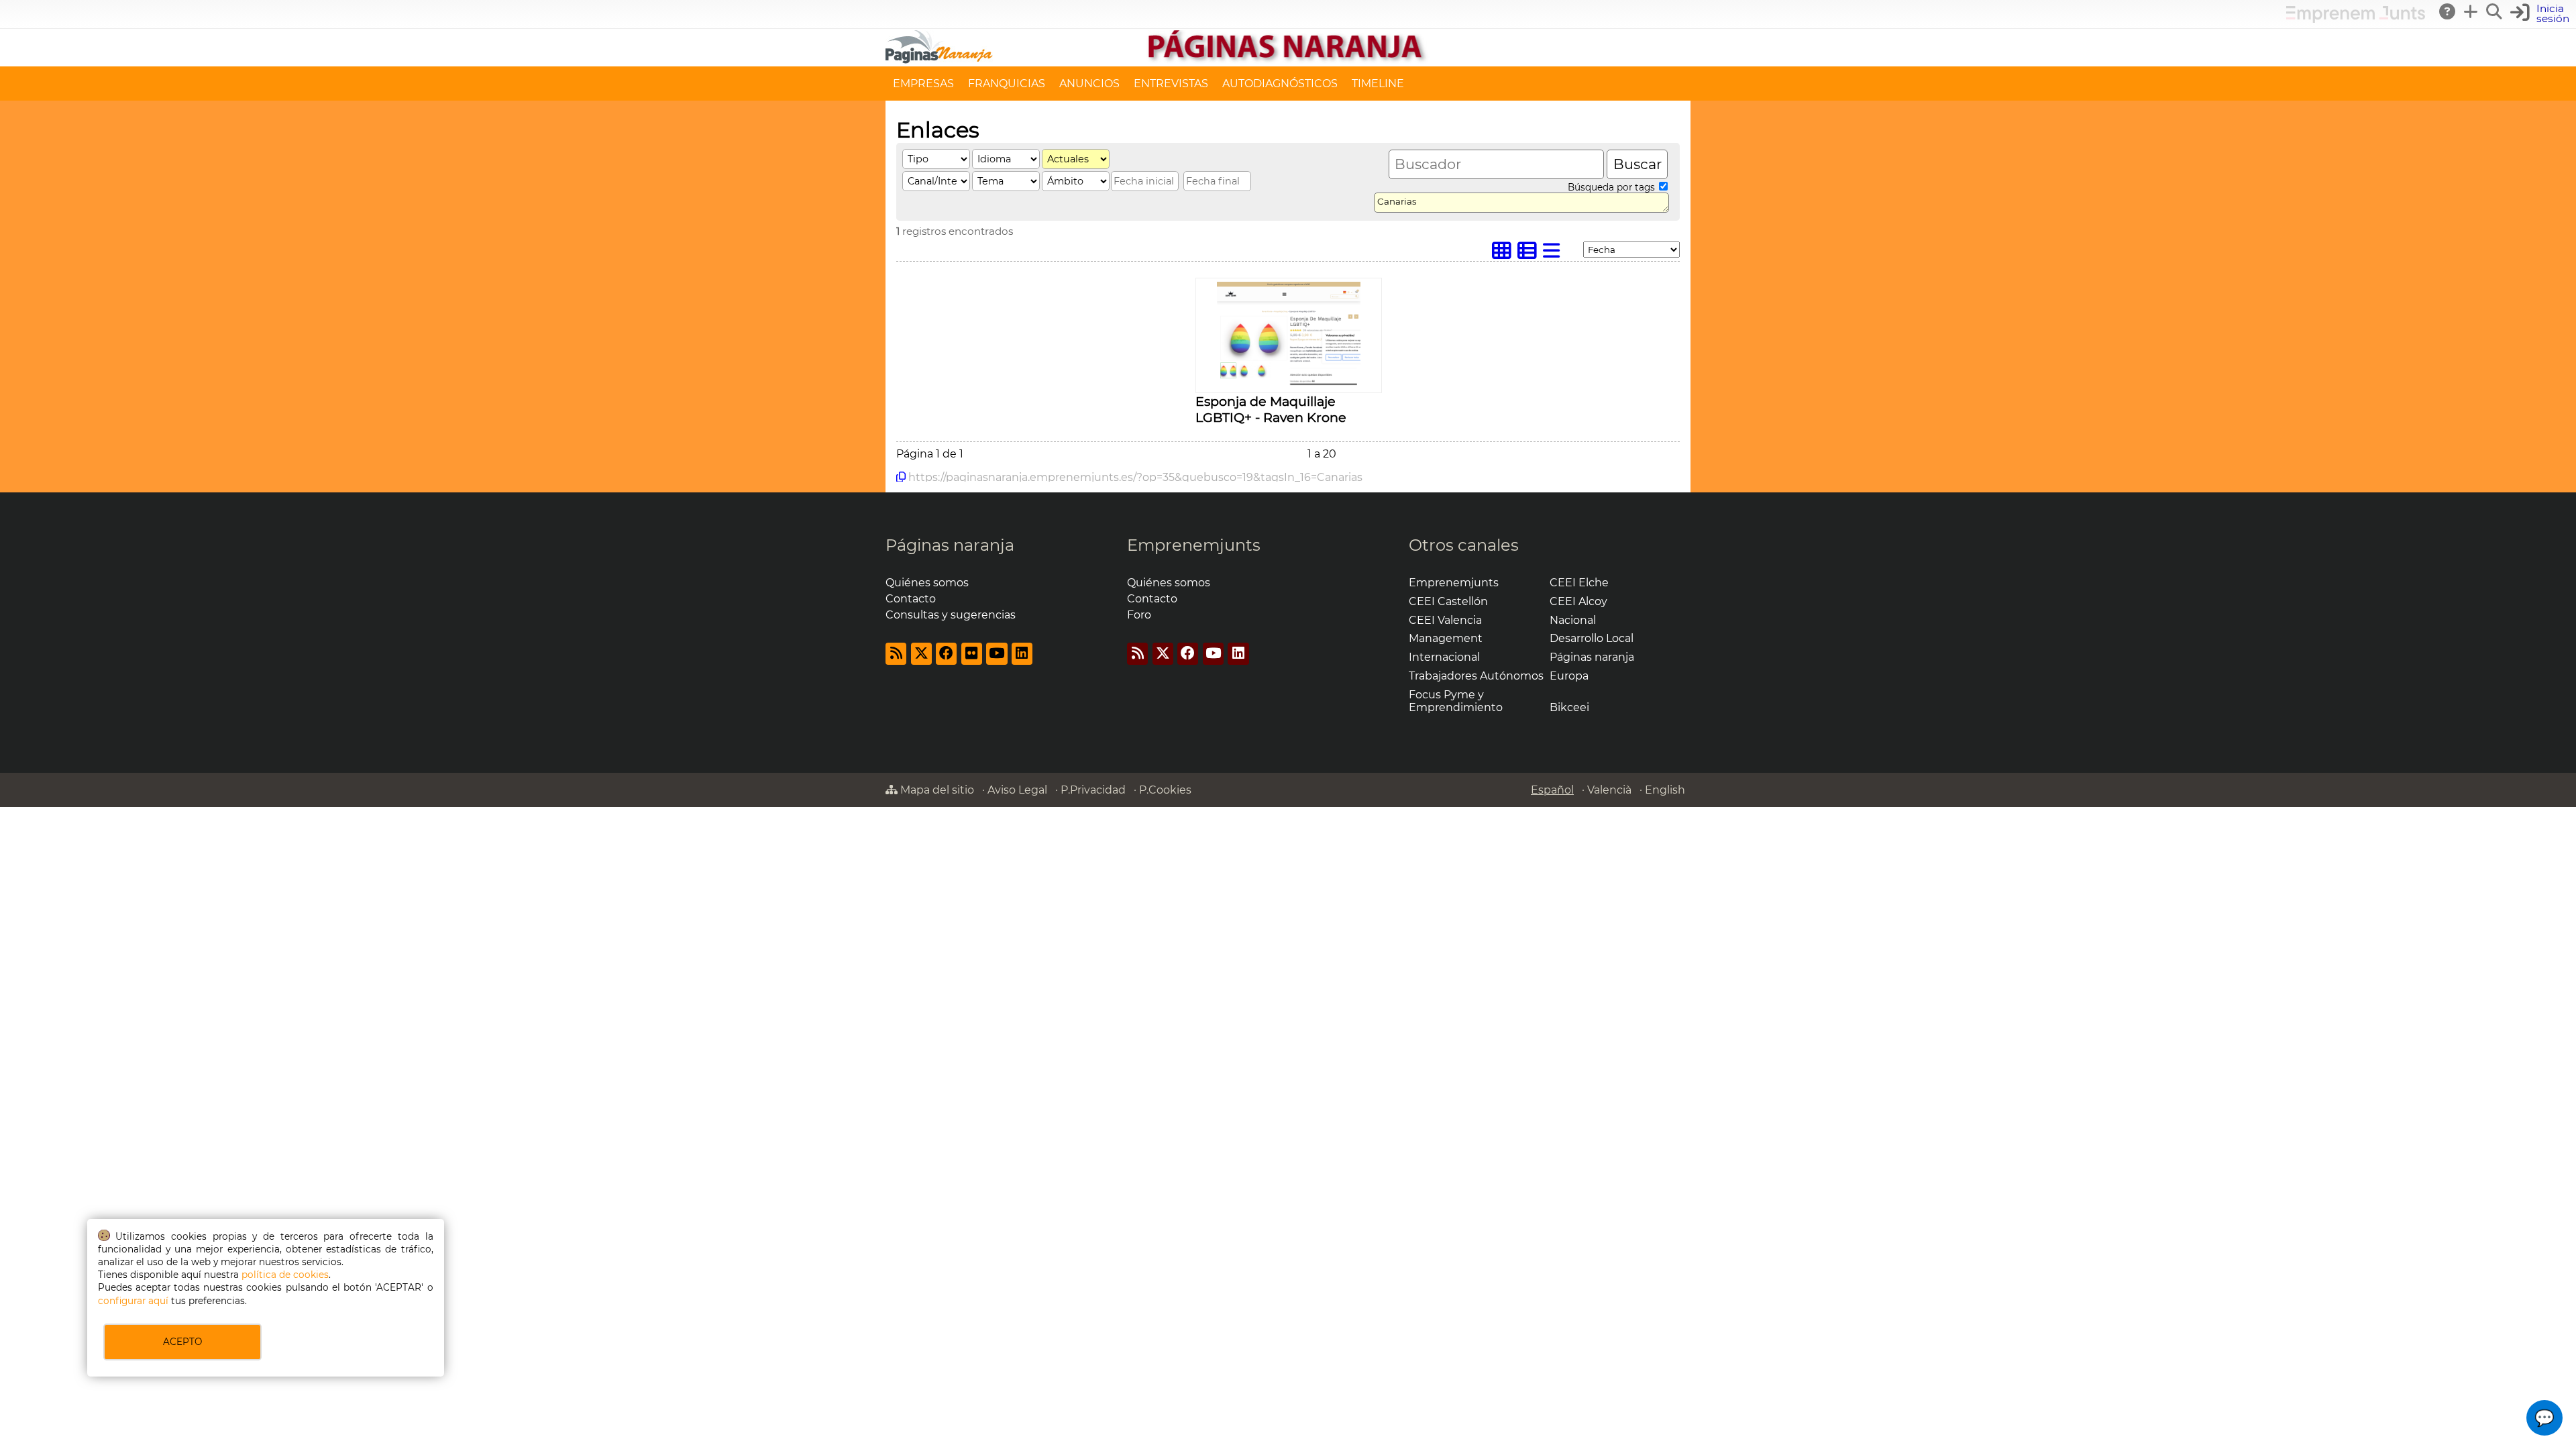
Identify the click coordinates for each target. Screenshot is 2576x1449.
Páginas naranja (950, 545)
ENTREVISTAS (1171, 84)
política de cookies (285, 1275)
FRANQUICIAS (1007, 84)
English (1665, 790)
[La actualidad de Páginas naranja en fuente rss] (896, 654)
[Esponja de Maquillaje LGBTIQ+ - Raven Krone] (1288, 385)
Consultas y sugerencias (951, 615)
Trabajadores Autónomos (1476, 676)
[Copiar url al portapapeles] (901, 477)
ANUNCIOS (1089, 84)
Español (1552, 790)
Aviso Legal (1017, 790)
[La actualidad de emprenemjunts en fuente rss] (1137, 654)
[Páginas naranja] (1288, 60)
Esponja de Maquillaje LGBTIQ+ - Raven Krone (1271, 409)
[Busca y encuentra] (2495, 11)
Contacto (911, 599)
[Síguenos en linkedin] (1022, 654)
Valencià (1609, 790)
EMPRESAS (923, 84)
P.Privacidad (1093, 790)
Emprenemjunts (1194, 545)
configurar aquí (133, 1301)
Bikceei (1569, 707)
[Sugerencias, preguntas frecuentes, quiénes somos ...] (2448, 11)
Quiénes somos (927, 583)
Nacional (1573, 620)
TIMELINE (1378, 84)
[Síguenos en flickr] (972, 654)
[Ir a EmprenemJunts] (2356, 19)
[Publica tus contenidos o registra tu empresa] (2471, 11)
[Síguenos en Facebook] (946, 654)
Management (1446, 638)
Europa (1569, 676)
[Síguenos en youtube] (997, 654)
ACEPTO (182, 1342)
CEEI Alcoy (1578, 601)
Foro (1139, 615)
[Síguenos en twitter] (921, 654)
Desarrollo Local (1592, 638)
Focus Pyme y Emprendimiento (1456, 701)
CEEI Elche (1579, 583)
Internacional (1444, 657)
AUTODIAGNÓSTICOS (1280, 84)
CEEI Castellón (1448, 601)
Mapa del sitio (936, 790)
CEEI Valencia (1445, 620)
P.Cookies (1165, 790)
